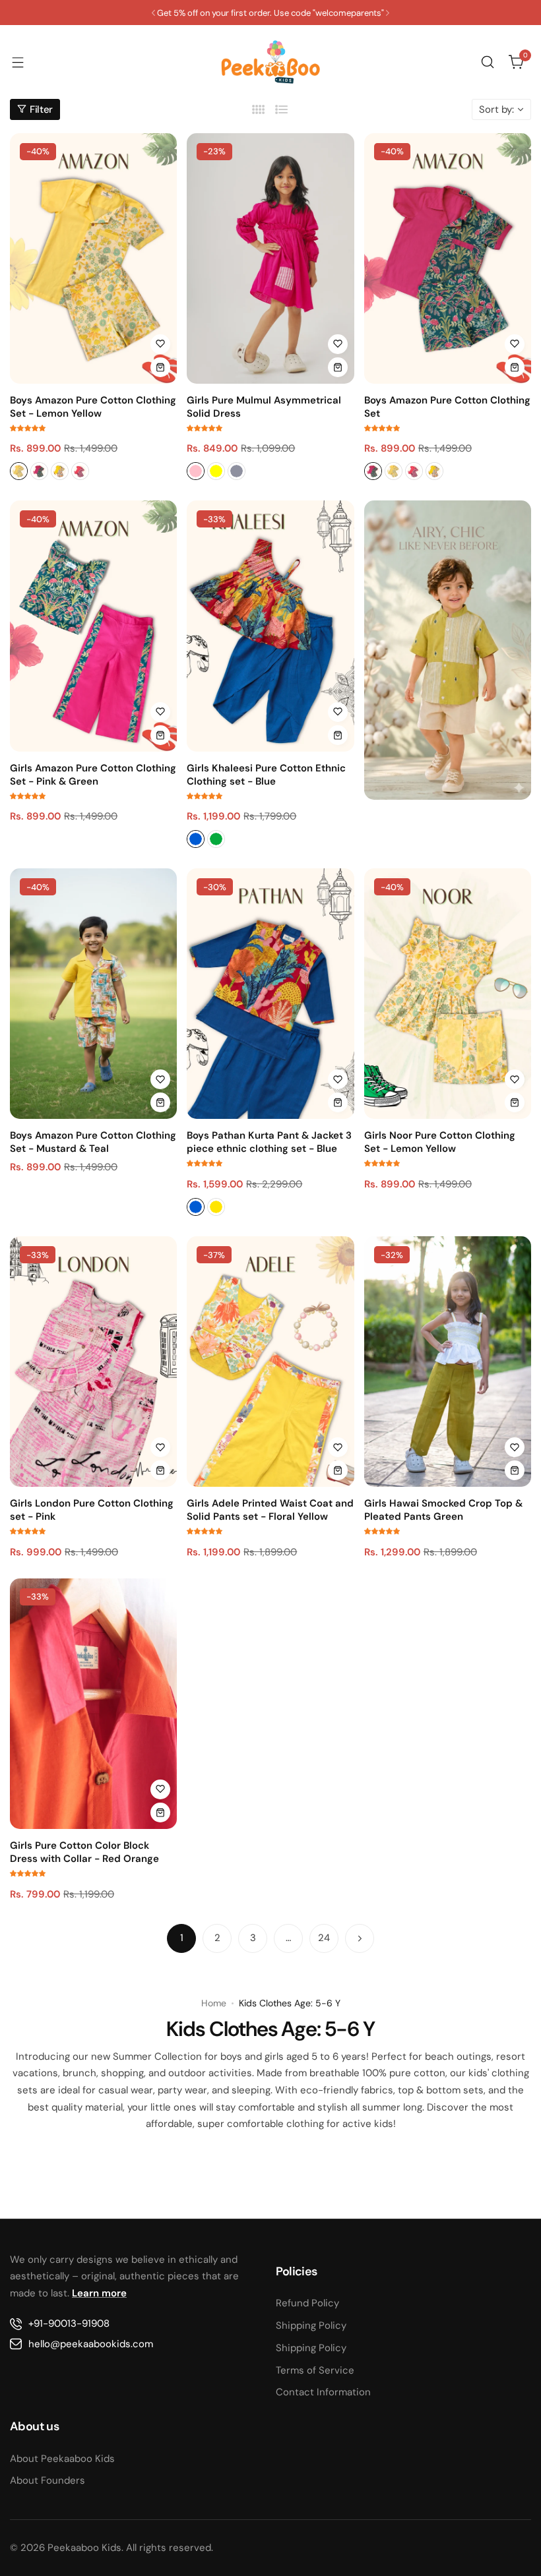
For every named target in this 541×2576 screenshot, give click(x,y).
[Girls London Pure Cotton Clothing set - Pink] (93, 1362)
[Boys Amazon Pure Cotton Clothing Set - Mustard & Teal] (93, 994)
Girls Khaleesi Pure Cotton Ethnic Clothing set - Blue (266, 775)
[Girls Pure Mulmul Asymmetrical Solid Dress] (270, 258)
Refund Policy (307, 2303)
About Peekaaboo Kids (62, 2459)
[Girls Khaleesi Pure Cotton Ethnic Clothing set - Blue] (270, 626)
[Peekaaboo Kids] (270, 62)
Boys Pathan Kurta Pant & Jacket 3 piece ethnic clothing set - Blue (269, 1142)
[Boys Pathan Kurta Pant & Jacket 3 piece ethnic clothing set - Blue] (270, 994)
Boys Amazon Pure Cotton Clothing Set (447, 407)
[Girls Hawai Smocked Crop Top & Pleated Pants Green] (448, 1362)
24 (324, 1938)
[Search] (488, 62)
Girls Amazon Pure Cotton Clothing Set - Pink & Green (93, 775)
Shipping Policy (311, 2325)
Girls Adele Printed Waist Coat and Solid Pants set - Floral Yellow (270, 1510)
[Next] (360, 1938)
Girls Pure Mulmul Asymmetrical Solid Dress (264, 407)
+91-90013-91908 (69, 2323)
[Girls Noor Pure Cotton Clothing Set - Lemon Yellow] (448, 994)
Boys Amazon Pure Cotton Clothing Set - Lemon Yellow (93, 407)
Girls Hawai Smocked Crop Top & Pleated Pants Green (443, 1510)
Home (214, 2003)
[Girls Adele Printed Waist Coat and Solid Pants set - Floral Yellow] (270, 1362)
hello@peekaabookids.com (91, 2344)
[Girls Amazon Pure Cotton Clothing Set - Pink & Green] (93, 626)
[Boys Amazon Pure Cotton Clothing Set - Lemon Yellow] (93, 258)
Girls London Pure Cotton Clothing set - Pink (92, 1510)
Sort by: (496, 109)
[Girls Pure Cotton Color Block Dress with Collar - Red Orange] (93, 1704)
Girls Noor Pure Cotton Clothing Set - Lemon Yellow (440, 1142)
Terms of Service (315, 2370)
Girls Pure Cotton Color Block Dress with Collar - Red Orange (84, 1852)
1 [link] (182, 1938)
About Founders (48, 2480)
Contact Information (323, 2392)
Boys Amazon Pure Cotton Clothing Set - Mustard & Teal (93, 1142)
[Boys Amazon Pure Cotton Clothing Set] (448, 258)
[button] (153, 13)
